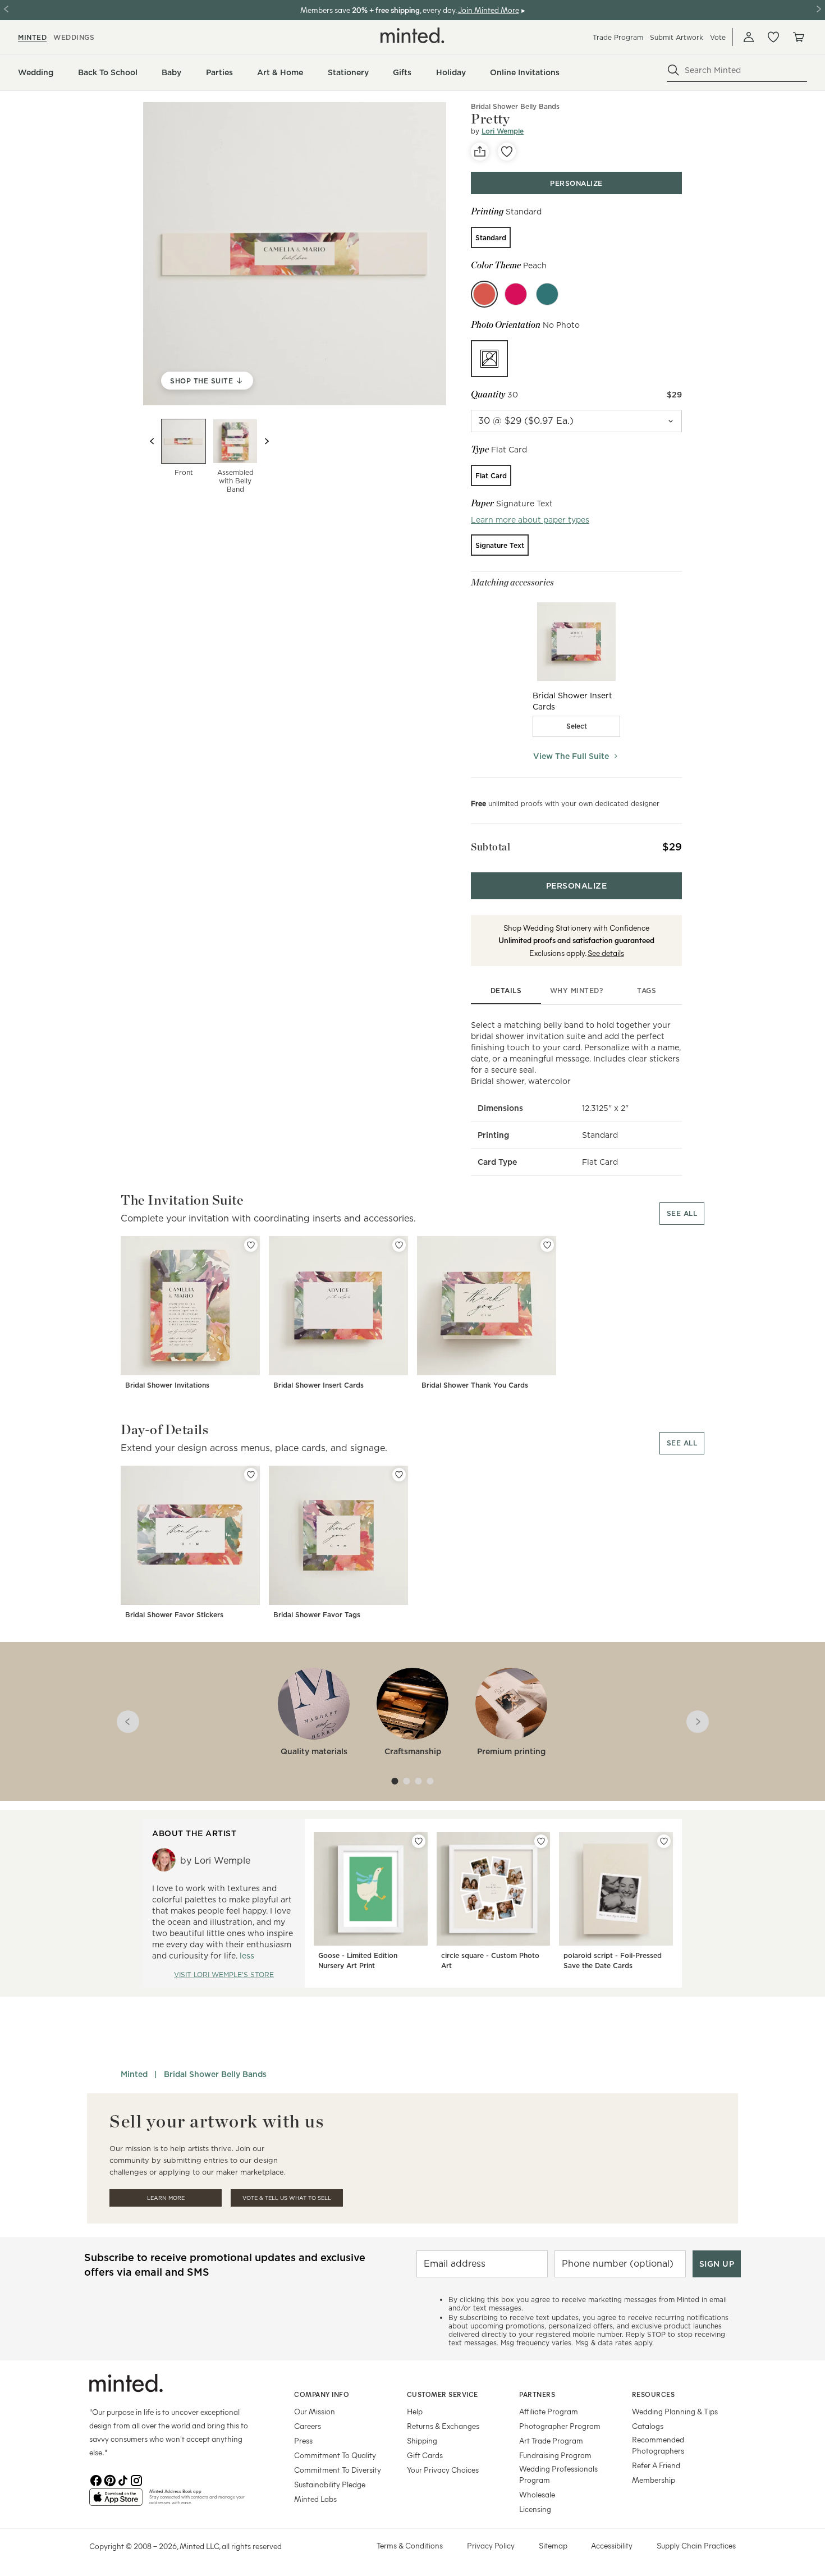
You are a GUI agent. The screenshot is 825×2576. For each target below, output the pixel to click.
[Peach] (484, 294)
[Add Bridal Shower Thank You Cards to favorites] (547, 1245)
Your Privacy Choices (443, 2470)
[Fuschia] (516, 294)
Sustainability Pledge (330, 2484)
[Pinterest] (109, 2479)
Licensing (535, 2509)
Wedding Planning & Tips (675, 2411)
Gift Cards (425, 2455)
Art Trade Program (551, 2440)
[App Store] (116, 2502)
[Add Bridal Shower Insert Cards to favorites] (399, 1245)
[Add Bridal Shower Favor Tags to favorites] (399, 1475)
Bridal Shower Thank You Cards (475, 1385)
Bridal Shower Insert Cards (318, 1385)
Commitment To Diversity (338, 2470)
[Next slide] (267, 441)
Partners (537, 2394)
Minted (134, 2074)
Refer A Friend (656, 2465)
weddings (74, 37)
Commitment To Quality (335, 2455)
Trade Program (618, 37)
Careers (308, 2426)
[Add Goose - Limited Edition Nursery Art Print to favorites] (419, 1841)
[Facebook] (96, 2479)
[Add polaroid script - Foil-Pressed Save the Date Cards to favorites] (664, 1841)
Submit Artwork (677, 37)
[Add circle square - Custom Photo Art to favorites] (541, 1841)
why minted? (577, 990)
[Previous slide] (152, 441)
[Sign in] (749, 37)
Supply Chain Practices (696, 2545)
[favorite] (507, 152)
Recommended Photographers (658, 2445)
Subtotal (491, 847)
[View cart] (798, 37)
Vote (718, 37)
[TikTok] (123, 2479)
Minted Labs (315, 2499)
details (506, 990)
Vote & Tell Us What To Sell (287, 2198)
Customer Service (443, 2394)
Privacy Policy (491, 2545)
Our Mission (315, 2411)
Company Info (322, 2394)
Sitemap (553, 2545)
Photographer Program (560, 2426)
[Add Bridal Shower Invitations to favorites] (251, 1245)
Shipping (422, 2440)
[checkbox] (576, 726)
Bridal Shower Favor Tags (317, 1615)
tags (647, 990)
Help (415, 2411)
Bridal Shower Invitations (167, 1385)
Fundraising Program (555, 2455)
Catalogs (648, 2426)
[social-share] (480, 152)
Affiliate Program (549, 2411)
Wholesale (537, 2494)
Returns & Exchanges (443, 2426)
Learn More (166, 2198)
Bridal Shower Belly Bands (515, 106)
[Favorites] (773, 37)
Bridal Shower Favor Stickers (174, 1615)
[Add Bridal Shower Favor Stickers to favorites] (251, 1475)
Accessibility (612, 2545)
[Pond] (547, 294)
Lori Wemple (503, 131)
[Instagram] (136, 2479)
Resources (654, 2394)
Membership (654, 2480)
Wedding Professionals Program (558, 2474)
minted (32, 37)
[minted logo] (412, 35)
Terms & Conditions (410, 2545)
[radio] (491, 237)
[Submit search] (673, 70)
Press (303, 2440)
